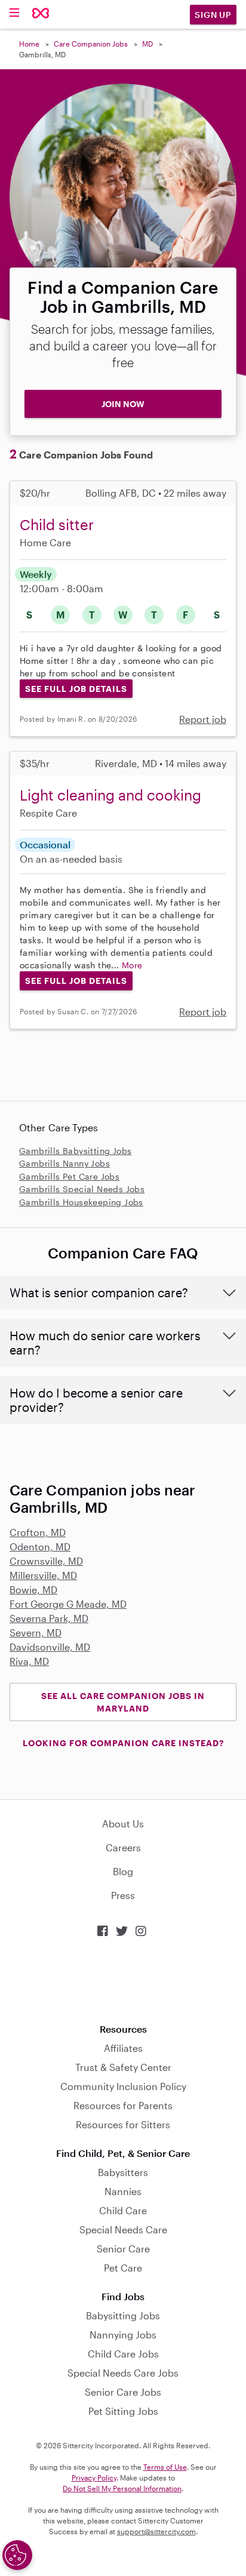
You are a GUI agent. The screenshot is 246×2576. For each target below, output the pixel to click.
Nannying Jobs (123, 2335)
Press (123, 1895)
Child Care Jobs (123, 2354)
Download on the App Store (123, 1981)
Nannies (123, 2191)
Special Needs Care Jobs (123, 2373)
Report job (203, 719)
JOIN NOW (123, 404)
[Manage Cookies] (17, 2555)
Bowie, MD (33, 1589)
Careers (123, 1847)
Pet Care (123, 2268)
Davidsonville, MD (50, 1647)
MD (147, 44)
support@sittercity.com (156, 2531)
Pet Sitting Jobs (123, 2411)
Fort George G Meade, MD (68, 1604)
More (132, 965)
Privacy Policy (94, 2477)
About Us (123, 1823)
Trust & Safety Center (123, 2067)
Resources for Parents (123, 2105)
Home (29, 44)
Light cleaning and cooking (110, 795)
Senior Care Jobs (123, 2392)
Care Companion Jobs (91, 44)
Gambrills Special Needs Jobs (82, 1189)
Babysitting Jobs (123, 2315)
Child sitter (57, 524)
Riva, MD (29, 1661)
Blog (123, 1871)
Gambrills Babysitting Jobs (75, 1151)
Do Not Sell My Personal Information (122, 2488)
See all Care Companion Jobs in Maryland (123, 1702)
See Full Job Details (76, 689)
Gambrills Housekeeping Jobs (81, 1202)
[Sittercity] (41, 14)
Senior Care (123, 2249)
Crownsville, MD (46, 1561)
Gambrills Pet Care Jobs (69, 1176)
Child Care (123, 2210)
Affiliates (123, 2048)
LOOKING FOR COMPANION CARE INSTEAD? (123, 1743)
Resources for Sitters (123, 2124)
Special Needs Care (123, 2229)
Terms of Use (165, 2467)
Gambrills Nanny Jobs (64, 1163)
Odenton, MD (40, 1546)
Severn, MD (36, 1632)
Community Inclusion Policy (123, 2086)
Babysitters (123, 2172)
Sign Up (213, 15)
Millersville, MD (43, 1575)
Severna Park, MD (49, 1618)
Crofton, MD (38, 1532)
